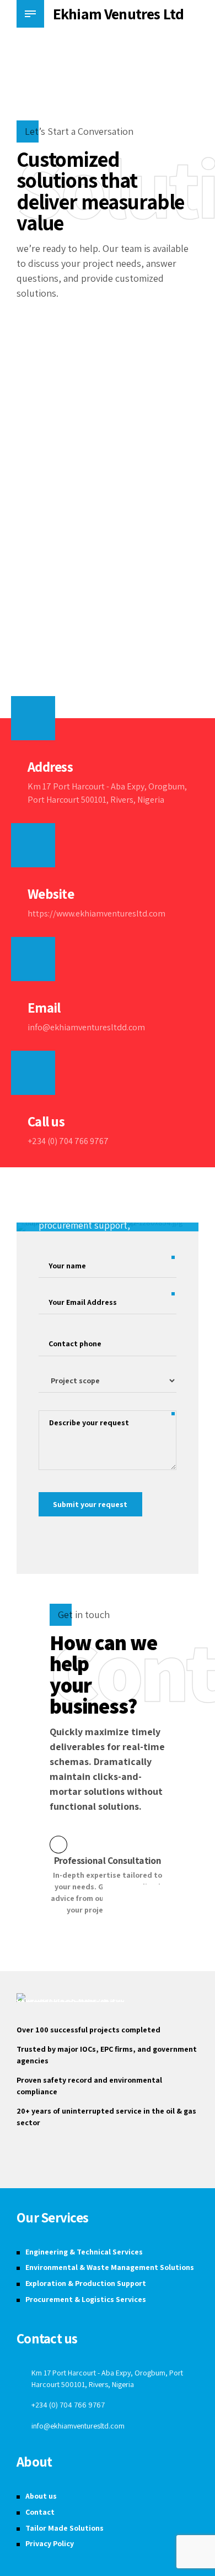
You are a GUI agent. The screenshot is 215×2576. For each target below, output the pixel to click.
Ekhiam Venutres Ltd (118, 14)
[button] (118, 1900)
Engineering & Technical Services (84, 2252)
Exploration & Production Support (86, 2283)
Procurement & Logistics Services (86, 2299)
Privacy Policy (50, 2543)
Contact (40, 2512)
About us (41, 2496)
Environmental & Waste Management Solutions (110, 2267)
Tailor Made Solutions (64, 2528)
